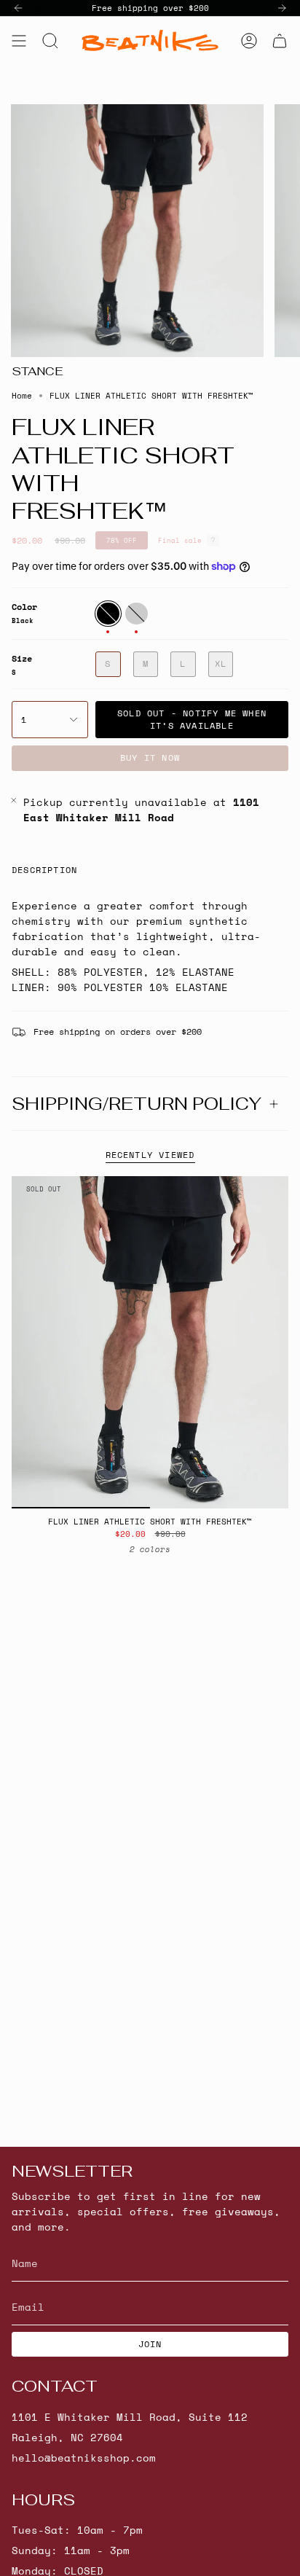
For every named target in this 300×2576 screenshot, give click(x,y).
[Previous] (18, 8)
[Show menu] (19, 40)
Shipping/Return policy (137, 1104)
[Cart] (280, 40)
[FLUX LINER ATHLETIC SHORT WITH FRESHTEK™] (150, 1342)
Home (22, 396)
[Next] (282, 8)
